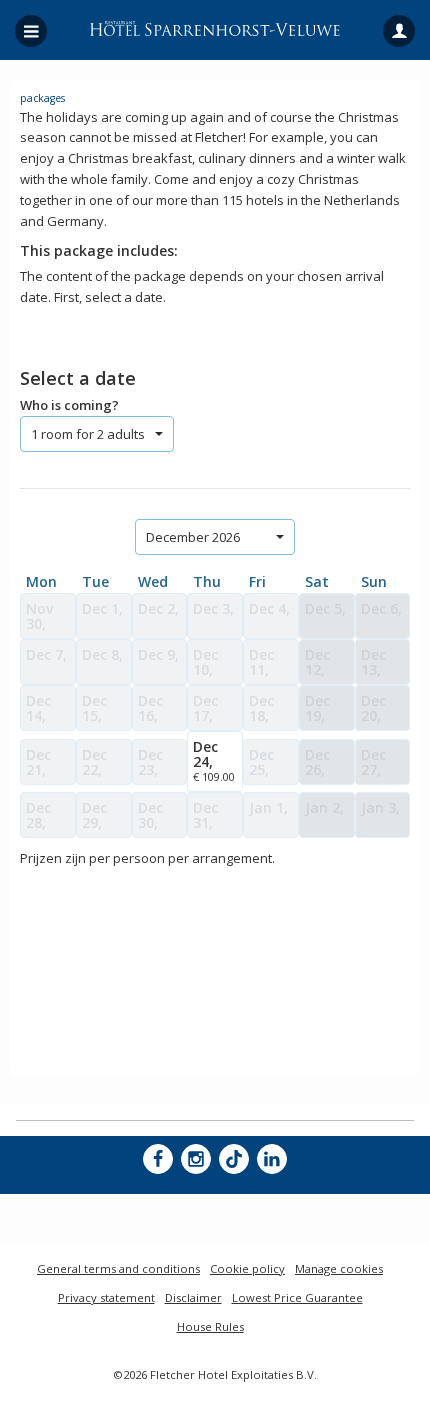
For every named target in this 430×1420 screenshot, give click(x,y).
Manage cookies (339, 1268)
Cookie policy (247, 1268)
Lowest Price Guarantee (297, 1297)
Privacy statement (106, 1297)
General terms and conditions (118, 1268)
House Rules (210, 1326)
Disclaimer (193, 1297)
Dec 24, (214, 760)
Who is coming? (69, 405)
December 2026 (193, 537)
